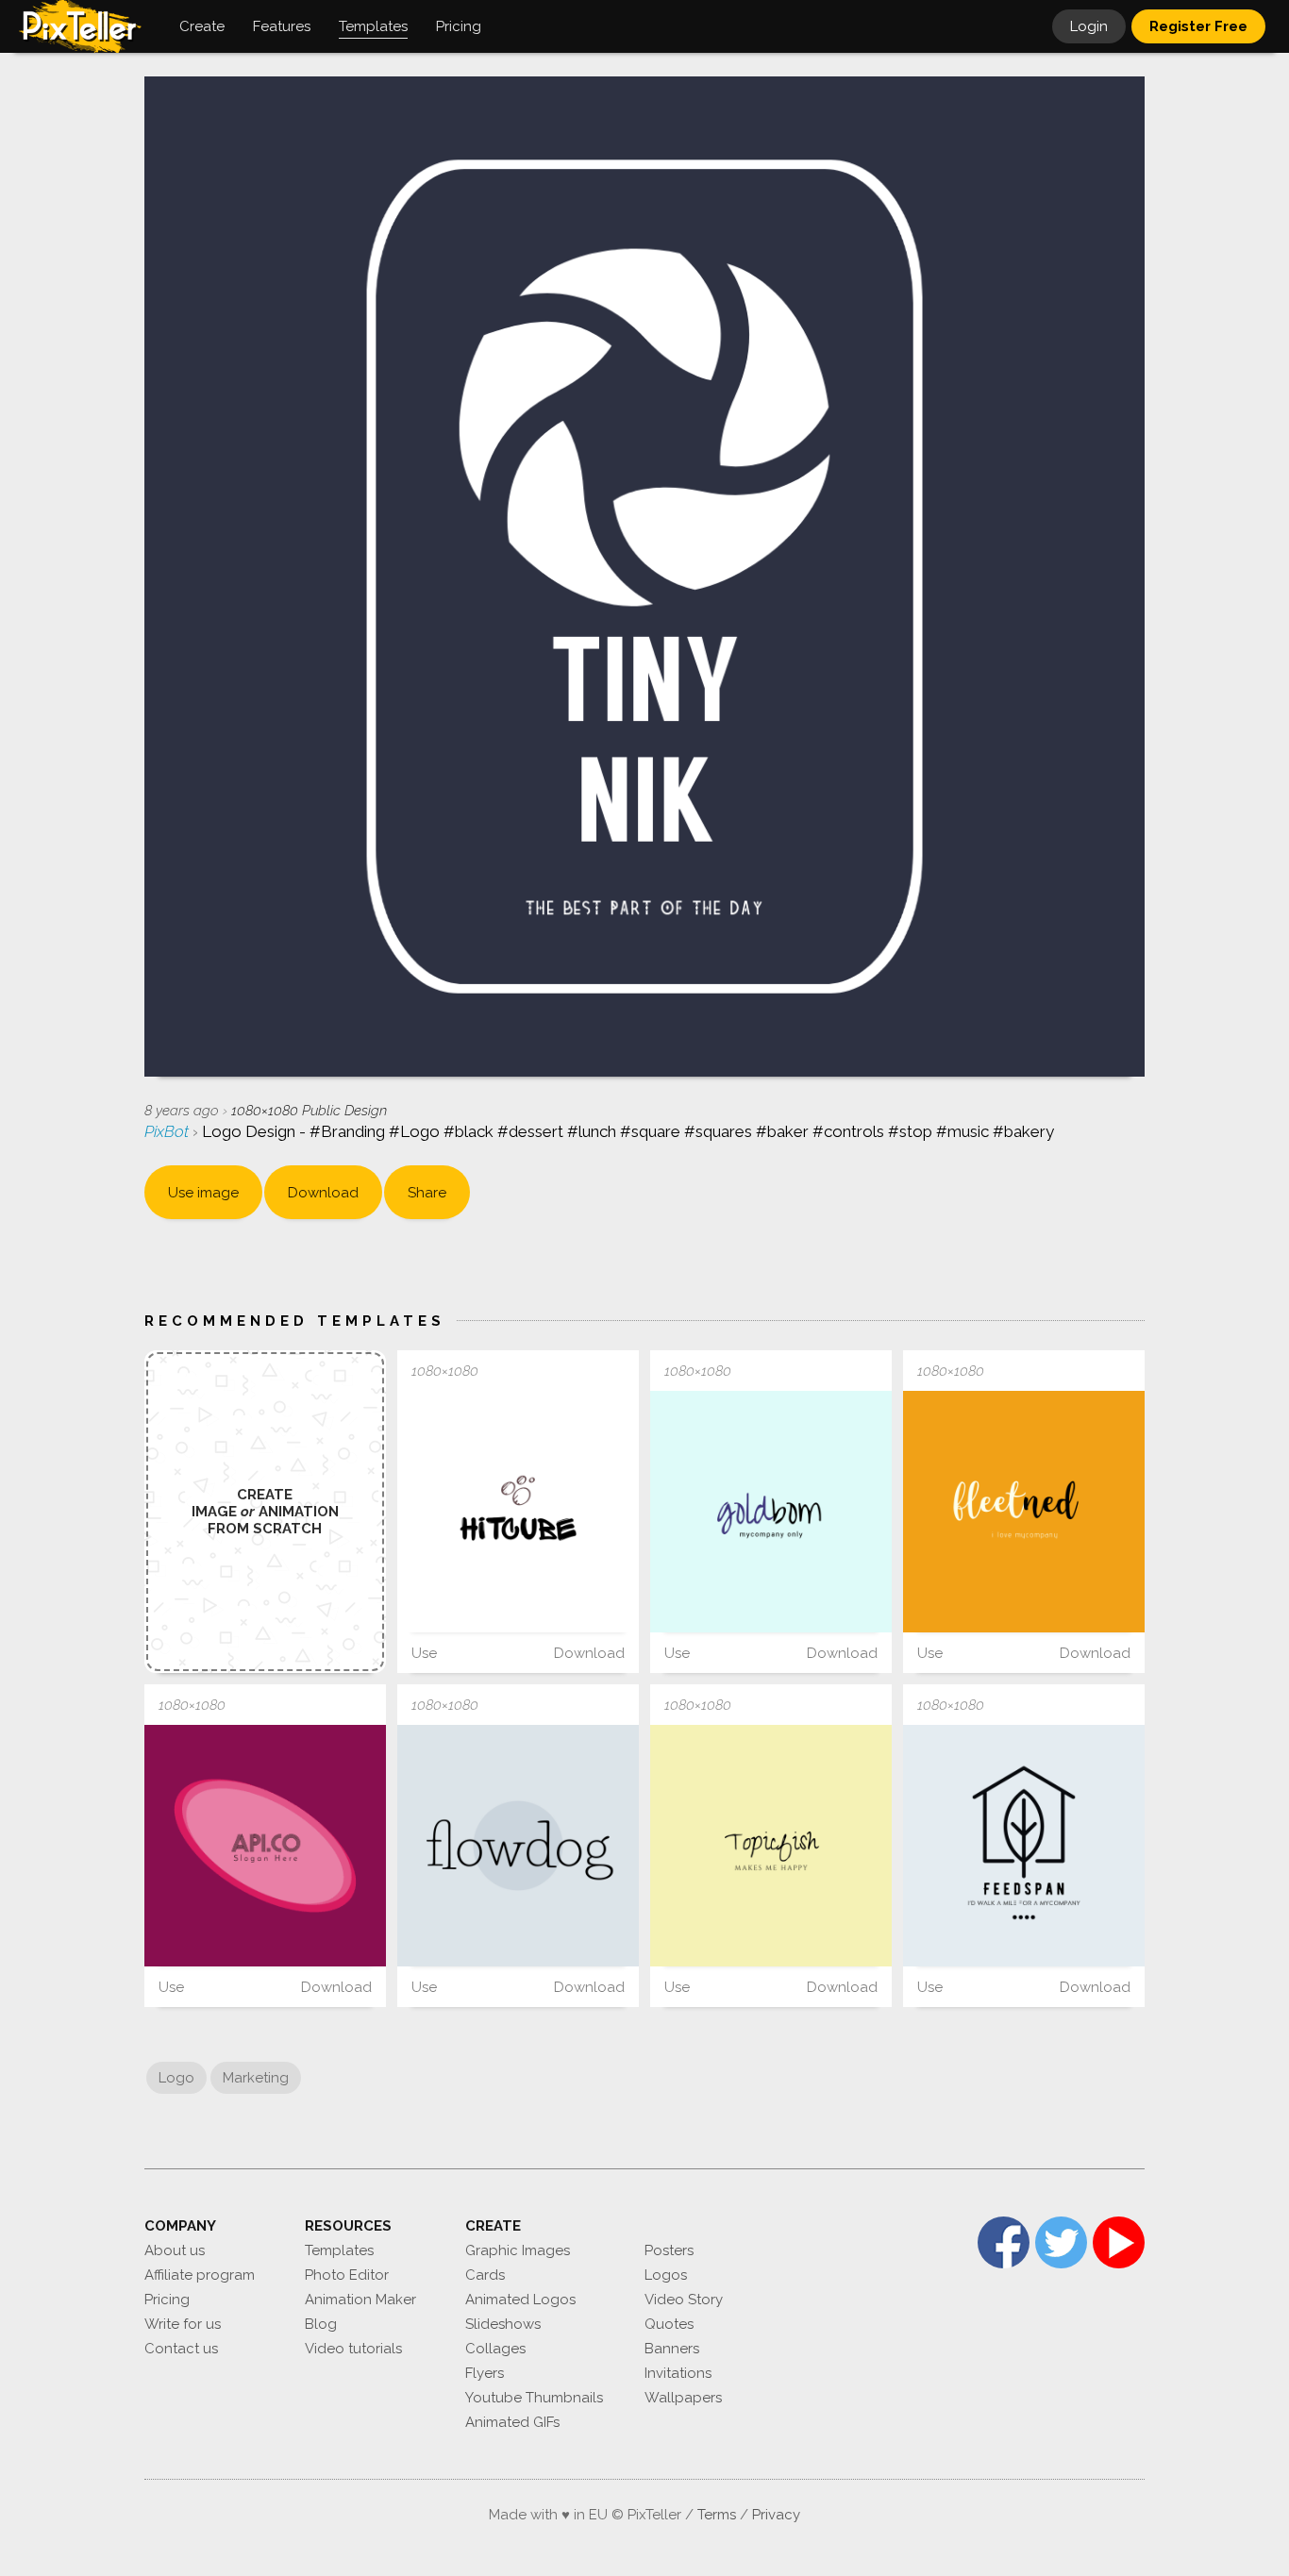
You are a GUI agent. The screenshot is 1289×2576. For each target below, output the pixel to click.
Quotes (669, 2324)
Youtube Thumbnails (534, 2398)
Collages (495, 2349)
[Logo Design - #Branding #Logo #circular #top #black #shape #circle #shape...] (518, 1846)
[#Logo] (265, 1846)
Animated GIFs (512, 2422)
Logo (176, 2078)
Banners (672, 2349)
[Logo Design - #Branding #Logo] (771, 1512)
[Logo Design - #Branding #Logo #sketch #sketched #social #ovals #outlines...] (518, 1512)
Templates (339, 2250)
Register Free (1198, 26)
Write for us (183, 2324)
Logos (666, 2275)
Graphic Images (518, 2250)
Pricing (167, 2300)
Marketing (256, 2078)
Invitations (678, 2373)
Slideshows (503, 2324)
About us (175, 2250)
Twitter (1061, 2242)
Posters (669, 2250)
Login (1089, 26)
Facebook (1004, 2242)
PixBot (168, 1131)
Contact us (181, 2349)
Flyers (485, 2373)
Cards (485, 2275)
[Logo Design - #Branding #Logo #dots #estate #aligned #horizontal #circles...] (1024, 1846)
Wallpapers (683, 2398)
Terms (717, 2515)
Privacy (776, 2515)
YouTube (1119, 2242)
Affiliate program (200, 2275)
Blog (321, 2324)
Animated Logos (520, 2300)
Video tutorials (353, 2349)
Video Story (684, 2300)
